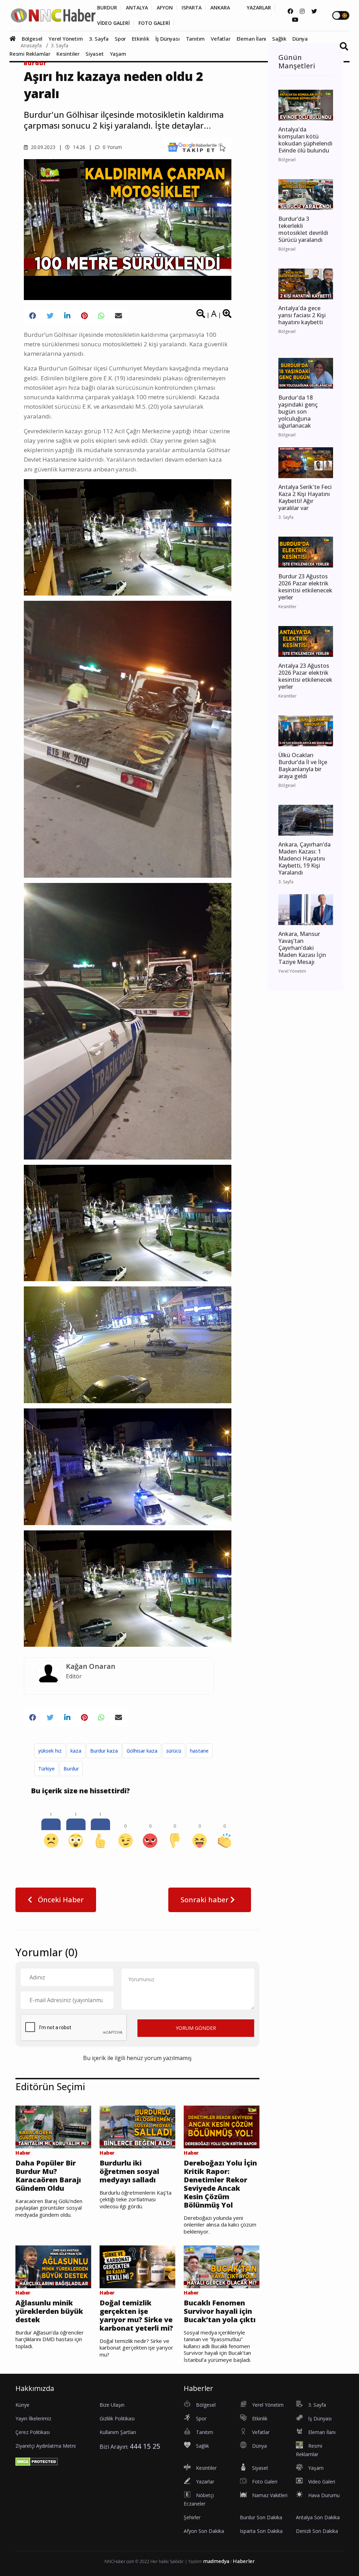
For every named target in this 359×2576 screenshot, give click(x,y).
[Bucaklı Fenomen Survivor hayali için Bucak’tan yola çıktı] (222, 2266)
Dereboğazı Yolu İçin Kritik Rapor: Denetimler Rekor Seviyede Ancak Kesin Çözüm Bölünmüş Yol (220, 2184)
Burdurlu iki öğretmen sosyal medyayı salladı (129, 2171)
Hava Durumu (324, 2495)
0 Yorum (112, 147)
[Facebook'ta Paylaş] (33, 316)
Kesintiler (68, 54)
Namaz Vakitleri (270, 2495)
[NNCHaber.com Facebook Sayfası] (290, 11)
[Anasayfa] (15, 39)
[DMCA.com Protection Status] (37, 2461)
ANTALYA (137, 8)
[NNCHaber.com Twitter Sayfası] (314, 11)
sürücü (174, 1751)
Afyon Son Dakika (204, 2531)
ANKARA (220, 8)
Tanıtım (195, 39)
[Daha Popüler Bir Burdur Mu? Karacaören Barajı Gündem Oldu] (53, 2126)
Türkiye (46, 1769)
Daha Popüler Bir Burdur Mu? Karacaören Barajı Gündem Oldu (48, 2176)
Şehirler (192, 2517)
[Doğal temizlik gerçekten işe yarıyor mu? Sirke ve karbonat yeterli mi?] (137, 2266)
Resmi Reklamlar (30, 54)
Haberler (244, 2561)
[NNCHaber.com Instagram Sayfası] (302, 11)
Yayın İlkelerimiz (33, 2418)
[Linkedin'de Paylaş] (67, 316)
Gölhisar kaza (142, 1751)
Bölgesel (32, 39)
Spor (120, 39)
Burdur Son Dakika (261, 2517)
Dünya (300, 39)
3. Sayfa (99, 39)
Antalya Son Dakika (318, 2517)
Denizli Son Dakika (317, 2531)
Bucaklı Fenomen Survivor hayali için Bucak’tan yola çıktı (220, 2311)
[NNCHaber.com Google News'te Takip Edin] (197, 147)
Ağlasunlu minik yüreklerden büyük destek (49, 2311)
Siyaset (95, 54)
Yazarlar (205, 2482)
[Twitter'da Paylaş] (50, 316)
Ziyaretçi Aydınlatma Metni (46, 2446)
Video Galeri (322, 2482)
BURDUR (107, 8)
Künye (22, 2405)
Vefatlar (221, 39)
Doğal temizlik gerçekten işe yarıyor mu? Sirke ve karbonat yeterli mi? (136, 2316)
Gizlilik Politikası (117, 2418)
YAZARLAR (259, 8)
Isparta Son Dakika (261, 2531)
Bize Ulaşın (112, 2405)
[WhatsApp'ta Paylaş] (101, 316)
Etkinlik (140, 39)
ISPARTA (192, 8)
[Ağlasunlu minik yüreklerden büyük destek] (53, 2266)
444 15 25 (145, 2446)
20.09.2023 (42, 147)
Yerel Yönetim (66, 39)
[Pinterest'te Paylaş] (84, 316)
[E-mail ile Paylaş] (118, 316)
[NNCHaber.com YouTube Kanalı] (295, 20)
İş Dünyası (168, 39)
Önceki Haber (60, 1900)
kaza (76, 1751)
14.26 (78, 147)
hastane (199, 1751)
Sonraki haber (205, 1900)
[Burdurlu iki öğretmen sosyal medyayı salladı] (137, 2126)
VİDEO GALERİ (113, 23)
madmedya (216, 2561)
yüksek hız (50, 1751)
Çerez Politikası (33, 2432)
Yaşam (118, 54)
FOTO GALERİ (154, 23)
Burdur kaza (104, 1751)
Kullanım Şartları (118, 2432)
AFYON (165, 8)
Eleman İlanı (252, 39)
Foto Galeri (265, 2482)
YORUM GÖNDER (196, 2028)
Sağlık (279, 39)
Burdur (35, 63)
